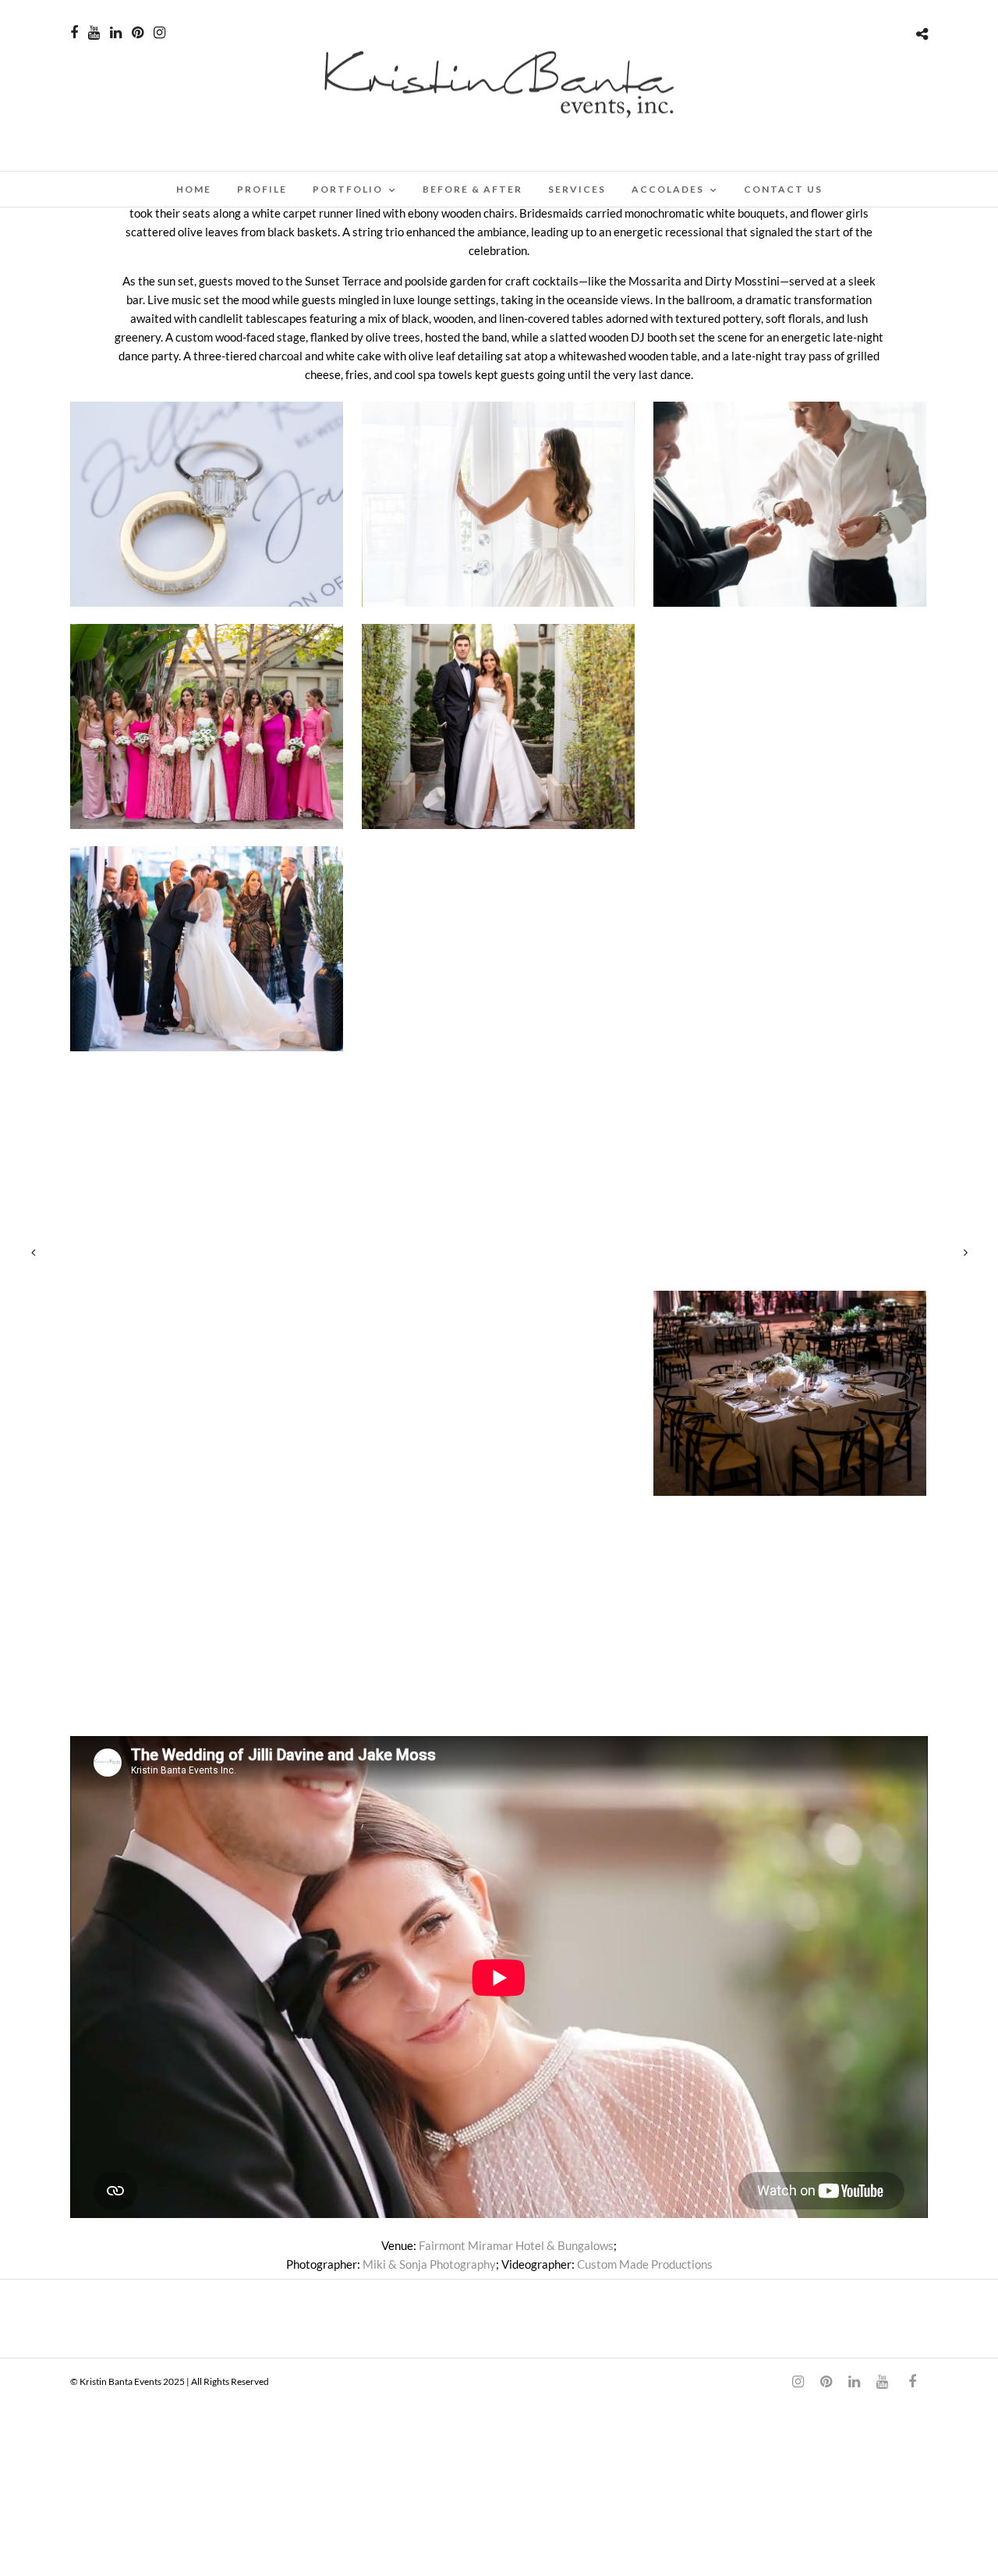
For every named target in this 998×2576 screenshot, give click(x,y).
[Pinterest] (138, 33)
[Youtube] (94, 33)
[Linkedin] (116, 33)
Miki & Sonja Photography (429, 2264)
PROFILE (262, 189)
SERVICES (577, 189)
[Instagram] (159, 33)
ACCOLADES (668, 189)
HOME (194, 189)
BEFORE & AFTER (472, 189)
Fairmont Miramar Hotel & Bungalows (516, 2245)
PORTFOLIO (348, 189)
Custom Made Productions (645, 2264)
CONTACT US (783, 189)
